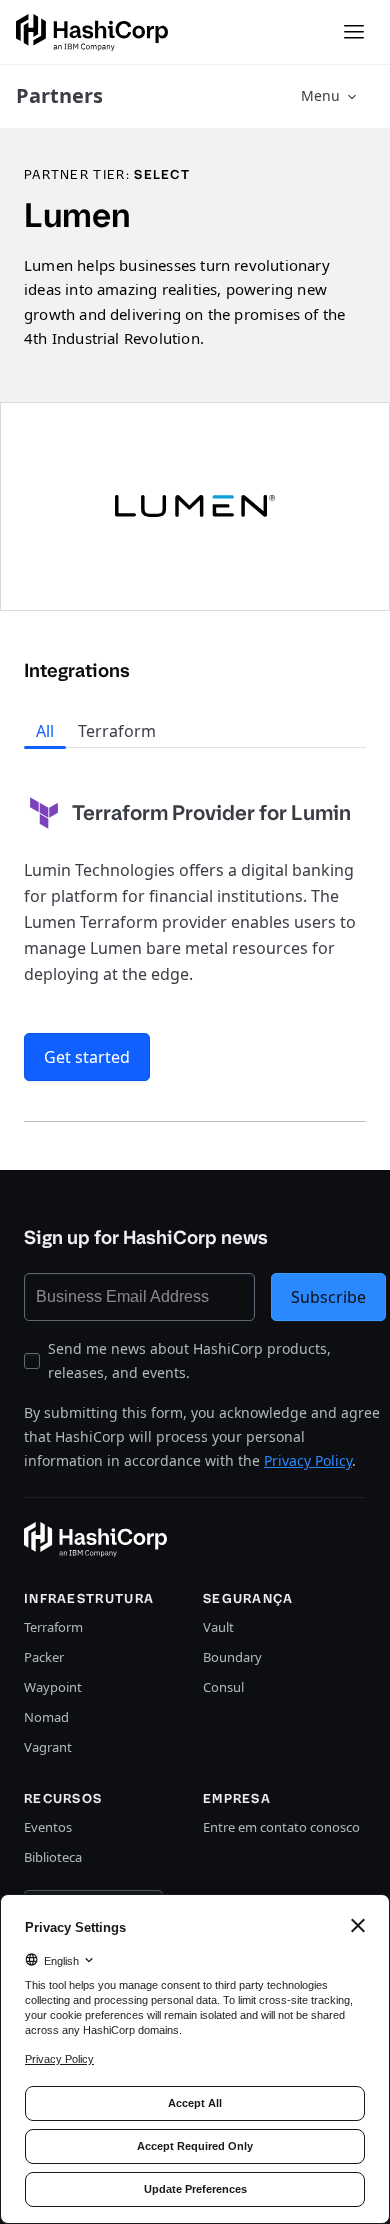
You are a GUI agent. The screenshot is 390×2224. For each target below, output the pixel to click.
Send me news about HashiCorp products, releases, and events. (189, 1360)
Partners (59, 95)
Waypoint (53, 1687)
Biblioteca (53, 1857)
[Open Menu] (354, 32)
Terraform (53, 1627)
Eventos (48, 1827)
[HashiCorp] (92, 32)
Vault (218, 1627)
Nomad (46, 1717)
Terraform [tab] (117, 731)
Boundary (232, 1657)
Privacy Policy (308, 1460)
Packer (44, 1657)
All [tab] (45, 731)
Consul (223, 1687)
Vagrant (48, 1747)
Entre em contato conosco (281, 1827)
